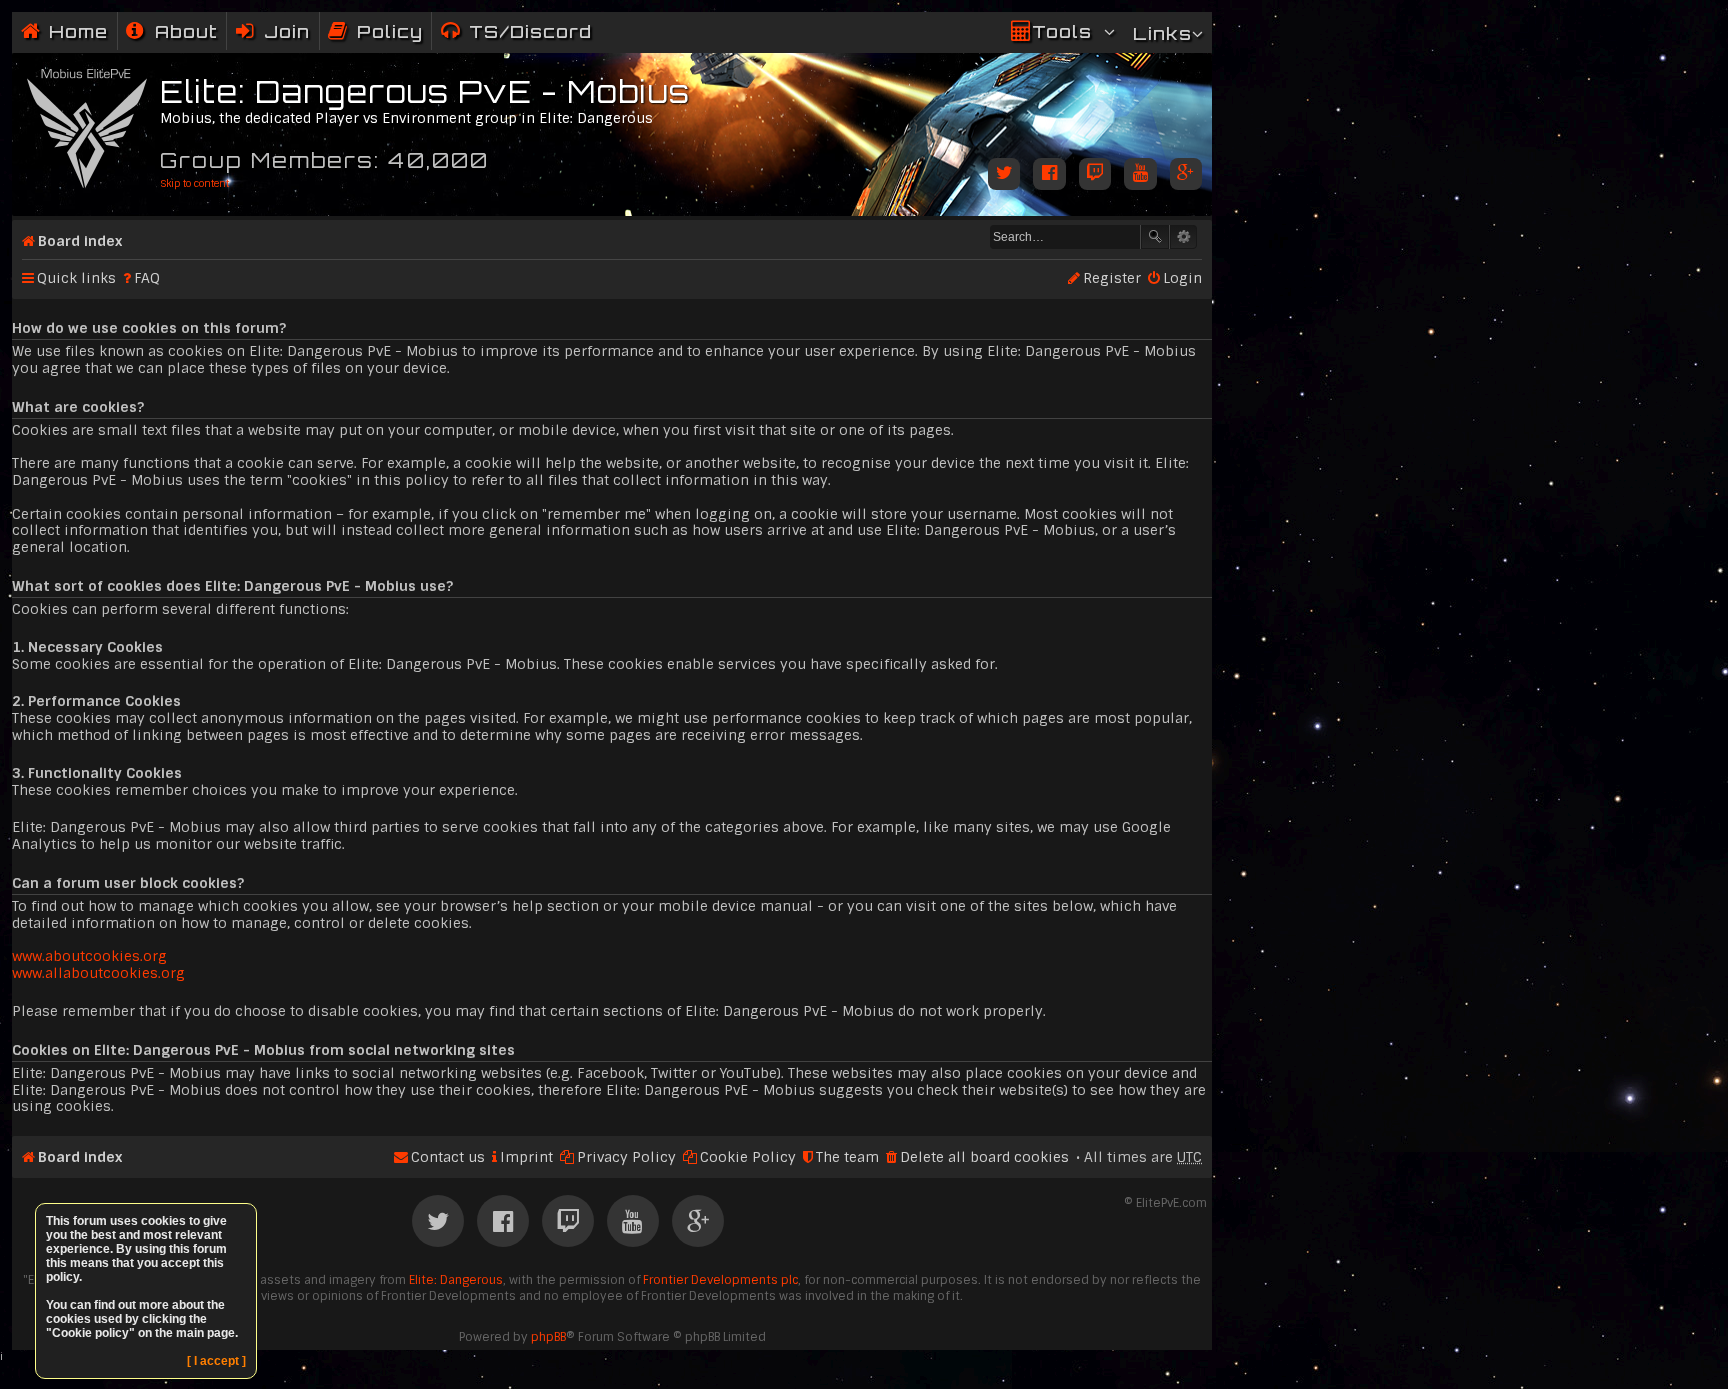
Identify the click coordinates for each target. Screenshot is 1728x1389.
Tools (1062, 31)
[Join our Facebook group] (1049, 175)
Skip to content (194, 183)
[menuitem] (172, 31)
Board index (80, 241)
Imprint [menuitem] (526, 1157)
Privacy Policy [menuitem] (626, 1157)
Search (1155, 237)
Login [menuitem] (1182, 278)
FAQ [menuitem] (147, 278)
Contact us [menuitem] (448, 1157)
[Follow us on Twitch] (1095, 175)
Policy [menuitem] (390, 31)
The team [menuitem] (847, 1157)
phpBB (548, 1337)
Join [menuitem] (287, 31)
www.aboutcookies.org (89, 956)
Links (1162, 33)
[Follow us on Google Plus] (1186, 175)
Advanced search (1183, 237)
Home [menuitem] (78, 31)
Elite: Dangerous (456, 1280)
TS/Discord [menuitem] (530, 31)
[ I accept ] (216, 1361)
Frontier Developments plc (720, 1280)
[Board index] (88, 124)
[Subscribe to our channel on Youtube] (1140, 175)
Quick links (76, 278)
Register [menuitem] (1112, 278)
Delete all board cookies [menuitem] (984, 1157)
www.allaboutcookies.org (98, 973)
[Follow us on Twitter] (1004, 175)
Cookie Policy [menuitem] (748, 1157)
